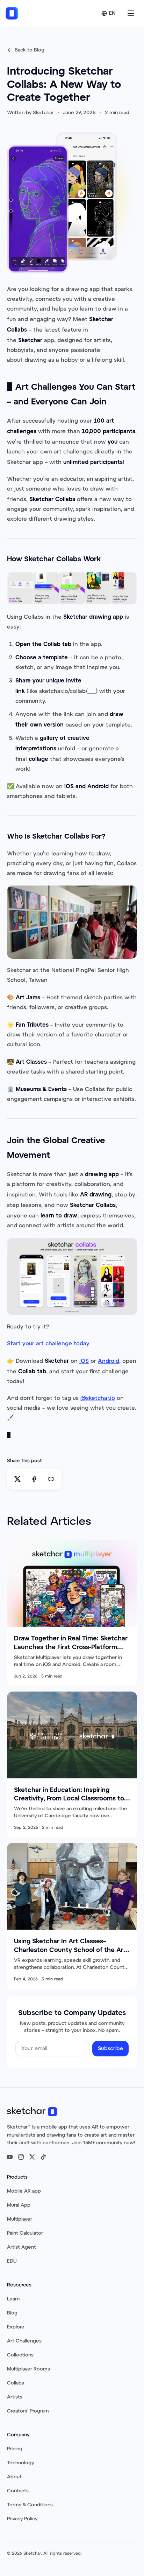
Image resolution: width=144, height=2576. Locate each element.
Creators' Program (28, 2411)
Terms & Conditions (30, 2505)
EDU (12, 2261)
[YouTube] (10, 2157)
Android (109, 1361)
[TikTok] (43, 2157)
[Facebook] (34, 1479)
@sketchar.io (98, 1398)
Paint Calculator (25, 2233)
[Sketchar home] (12, 13)
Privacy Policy (22, 2519)
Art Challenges (24, 2341)
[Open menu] (131, 13)
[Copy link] (51, 1479)
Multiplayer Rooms (28, 2369)
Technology (20, 2463)
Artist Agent (21, 2247)
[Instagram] (21, 2157)
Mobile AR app (24, 2191)
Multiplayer (20, 2219)
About (14, 2477)
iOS (84, 1361)
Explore (16, 2327)
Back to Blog (30, 50)
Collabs (16, 2383)
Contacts (18, 2491)
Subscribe (110, 2049)
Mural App (19, 2205)
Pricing (15, 2449)
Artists (15, 2397)
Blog (12, 2313)
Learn (13, 2299)
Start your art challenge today (48, 1344)
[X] (17, 1479)
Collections (20, 2355)
